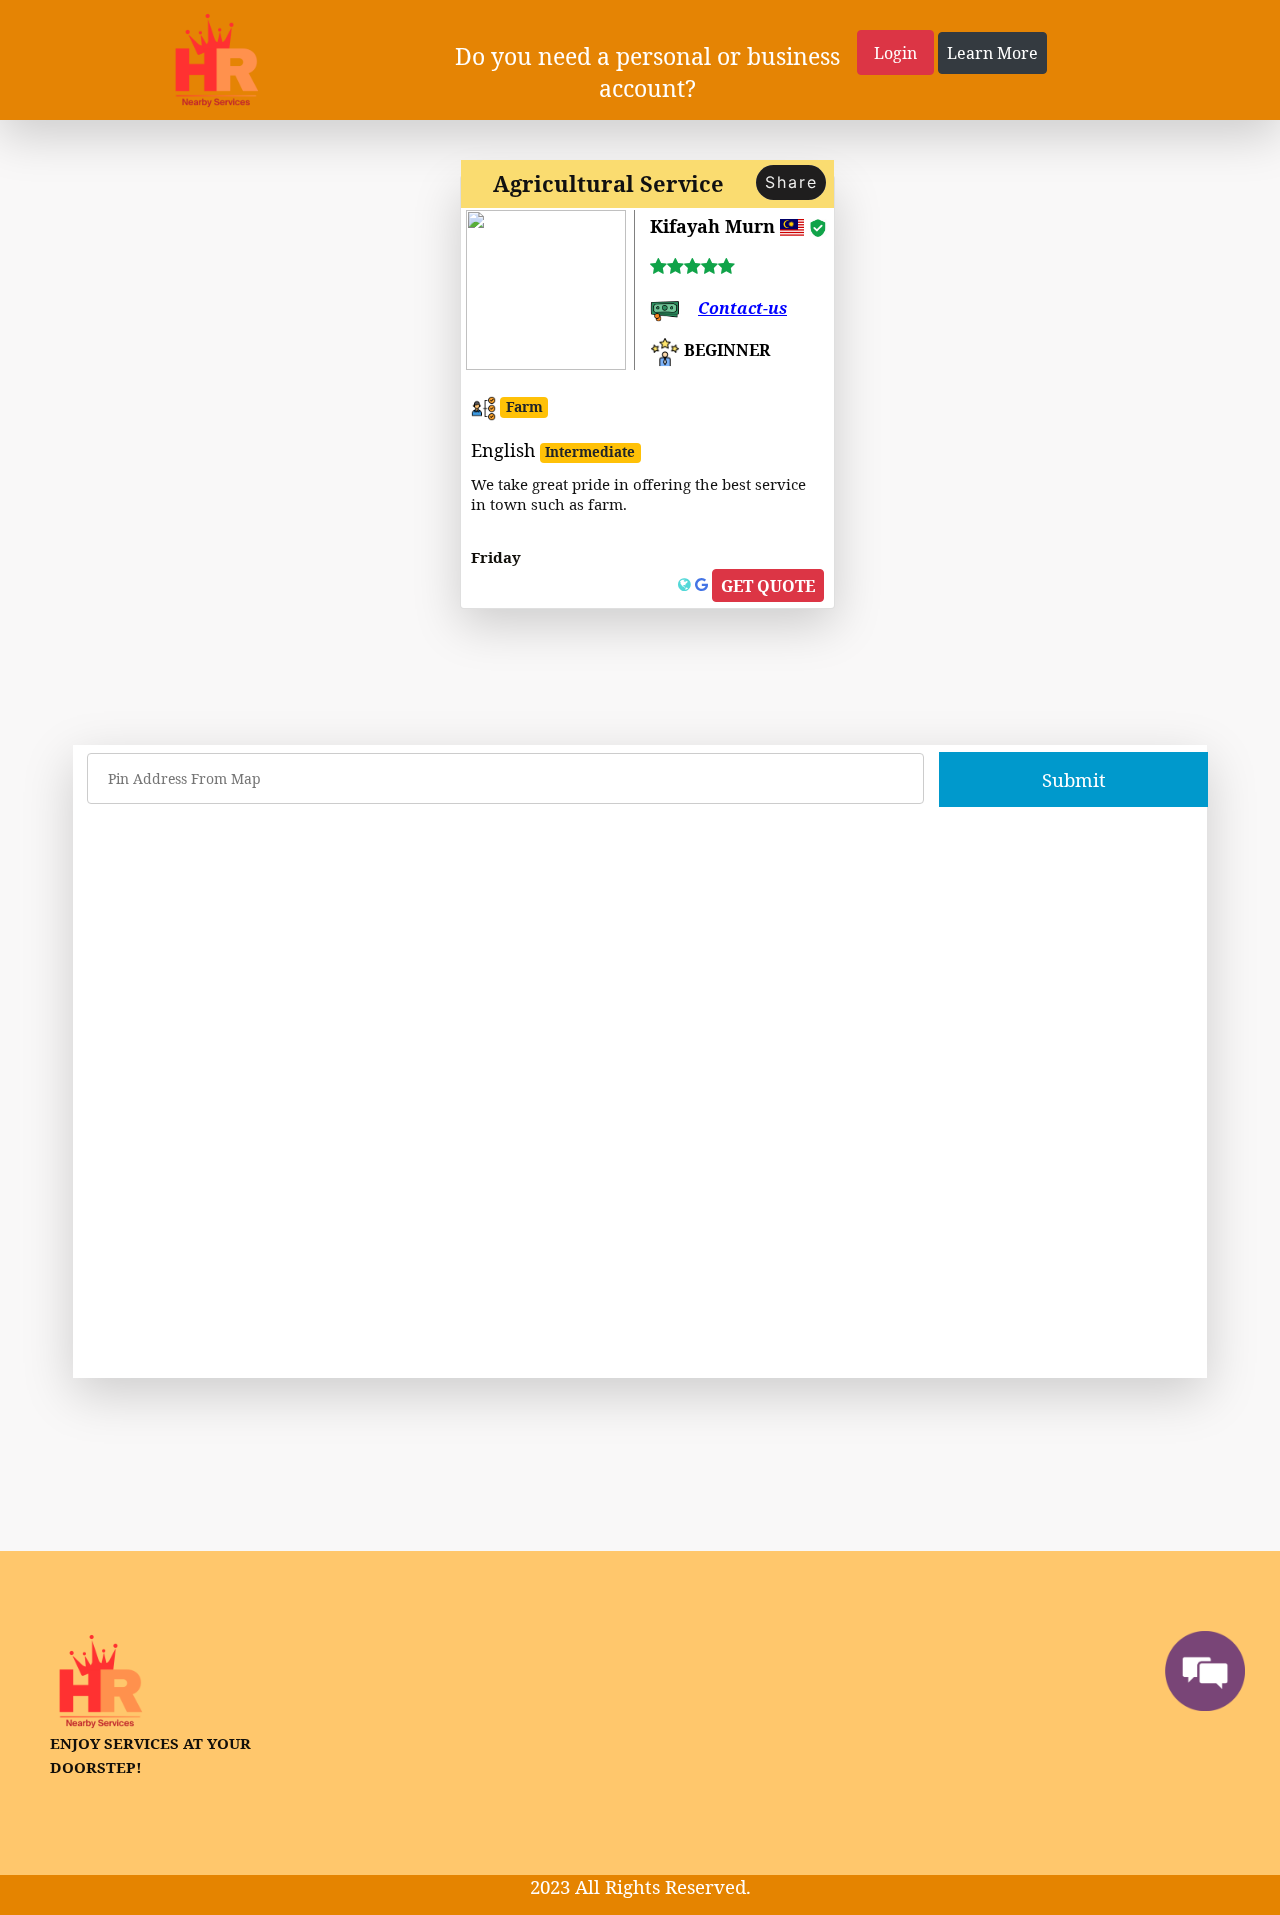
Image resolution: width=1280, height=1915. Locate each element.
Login (895, 53)
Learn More (992, 53)
